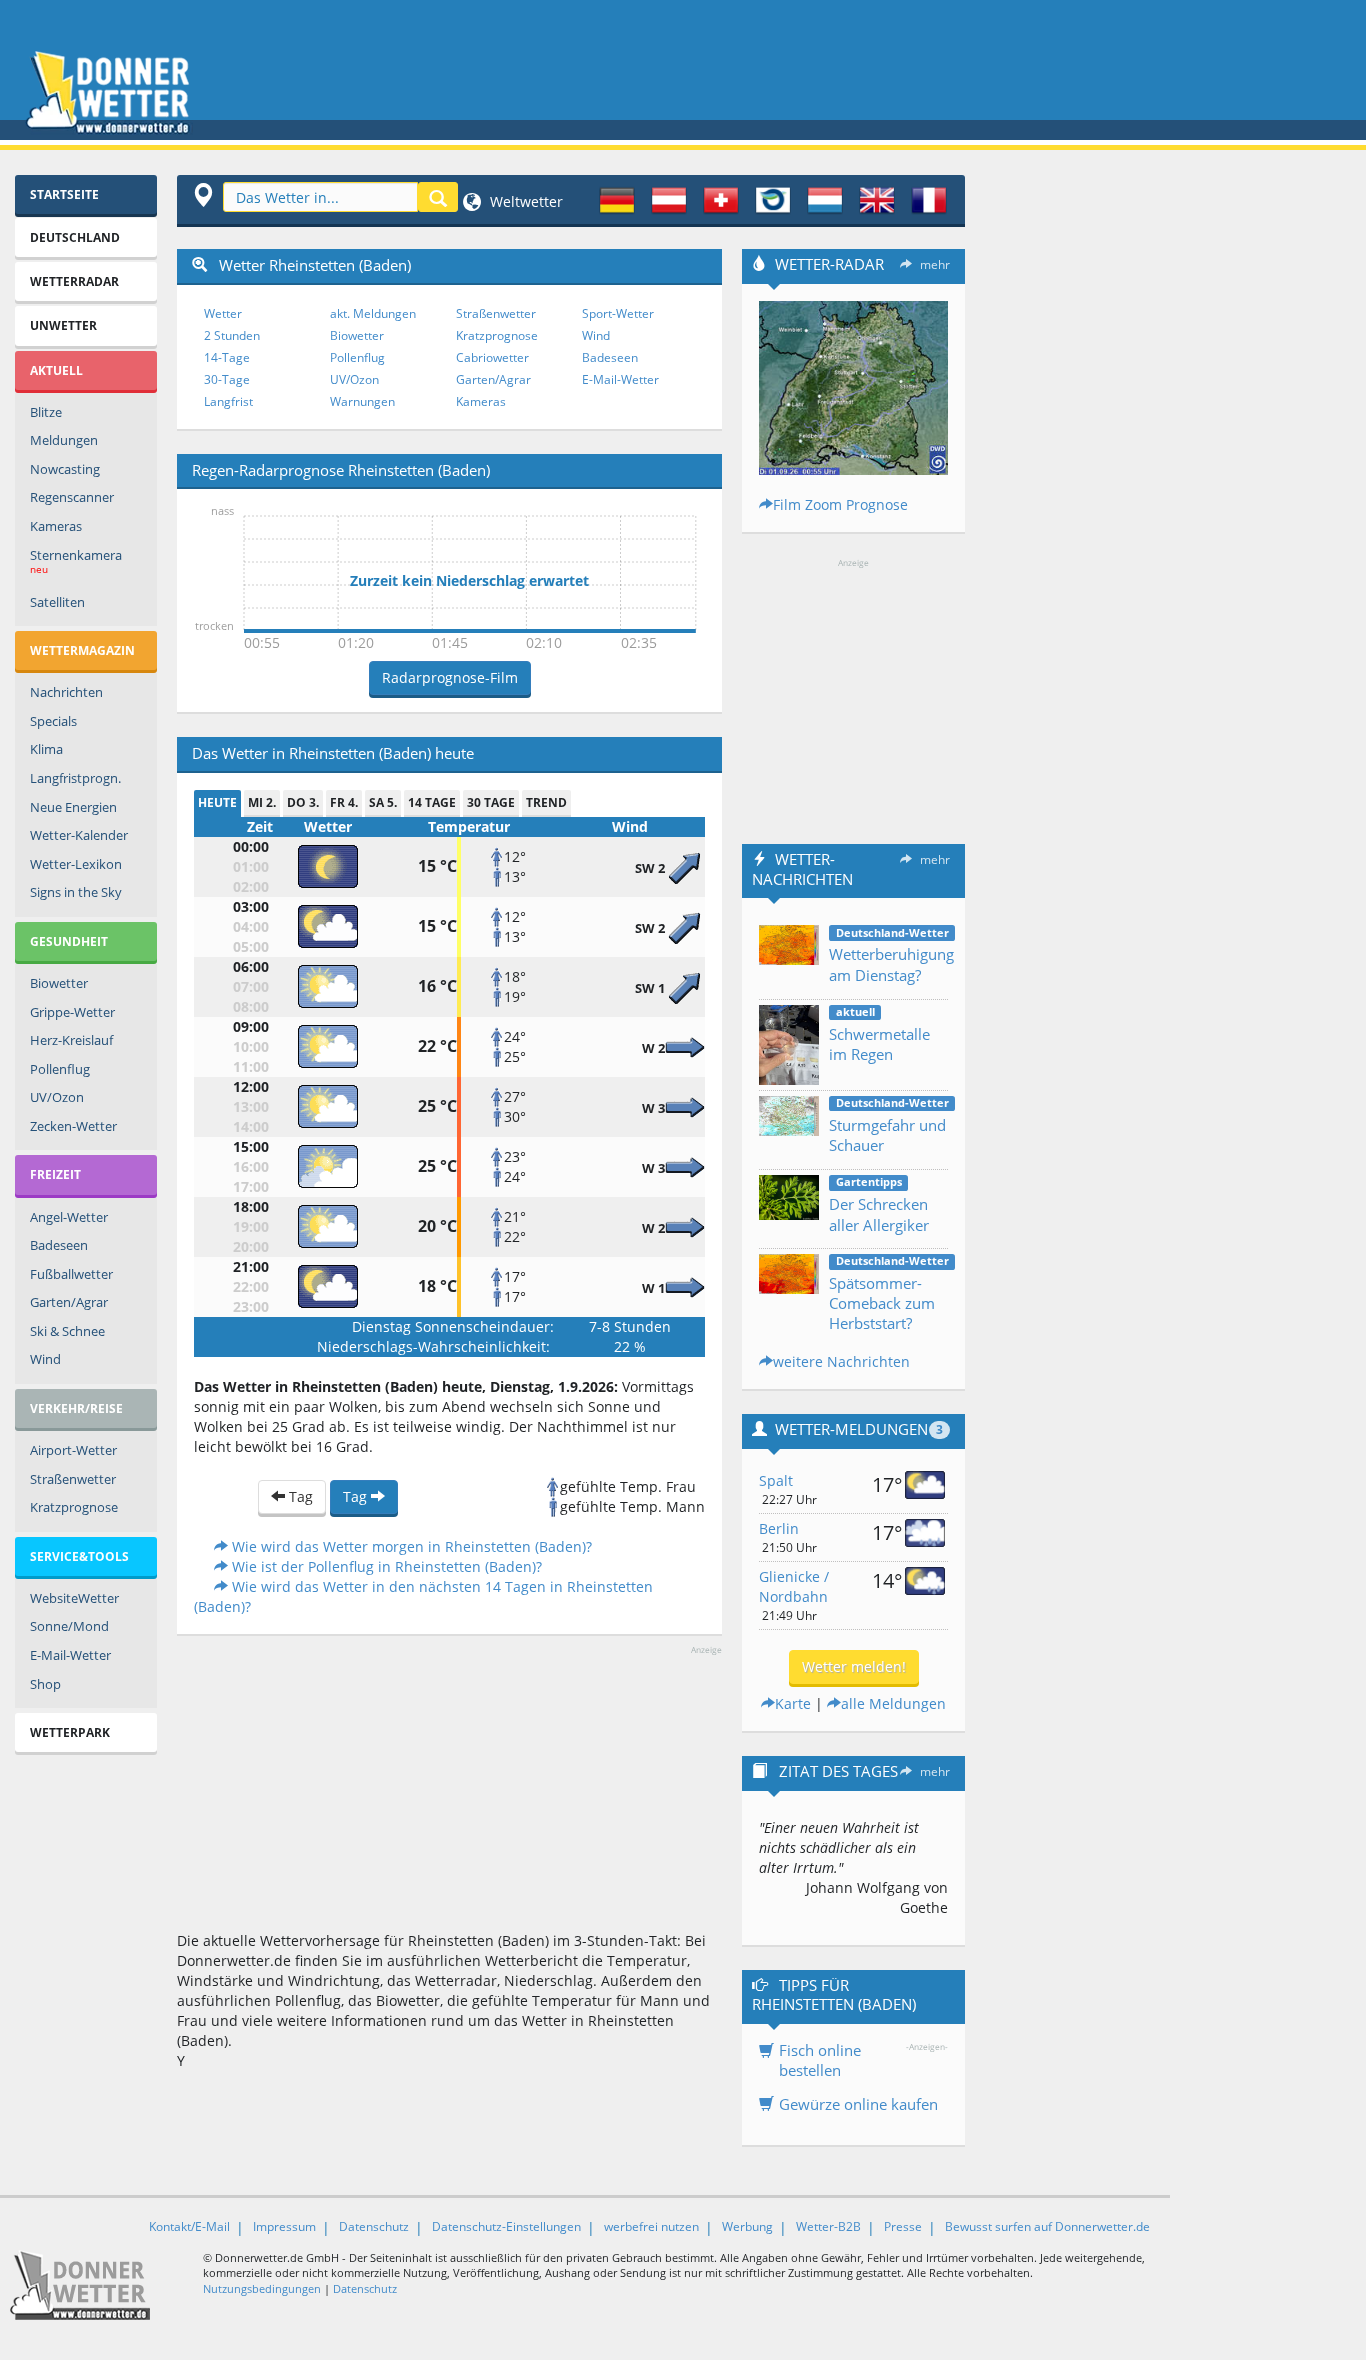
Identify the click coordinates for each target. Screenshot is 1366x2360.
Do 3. (303, 802)
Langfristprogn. (75, 778)
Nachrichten (66, 692)
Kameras (56, 526)
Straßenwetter (73, 1479)
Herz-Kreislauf (71, 1040)
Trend (546, 802)
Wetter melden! (854, 1666)
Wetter (223, 313)
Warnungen (362, 401)
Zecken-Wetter (73, 1126)
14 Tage (432, 802)
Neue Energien (73, 807)
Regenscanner (72, 497)
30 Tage (491, 802)
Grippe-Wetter (72, 1012)
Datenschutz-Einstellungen (506, 2226)
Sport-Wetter (618, 313)
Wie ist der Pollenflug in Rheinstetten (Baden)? (385, 1566)
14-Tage (227, 357)
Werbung (747, 2226)
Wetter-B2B (828, 2226)
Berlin (779, 1528)
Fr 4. (344, 802)
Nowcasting (65, 469)
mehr (935, 264)
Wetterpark (70, 1732)
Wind (45, 1359)
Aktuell (56, 370)
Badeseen (59, 1245)
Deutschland (75, 237)
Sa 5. (383, 802)
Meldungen (64, 440)
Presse (903, 2226)
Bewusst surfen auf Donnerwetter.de (1047, 2226)
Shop (45, 1684)
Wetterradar (74, 281)
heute (217, 802)
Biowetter (59, 983)
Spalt (776, 1480)
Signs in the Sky (76, 892)
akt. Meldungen (373, 313)
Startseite (64, 194)
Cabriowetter (492, 357)
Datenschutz (374, 2226)
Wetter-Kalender (79, 835)
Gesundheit (69, 941)
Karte (793, 1703)
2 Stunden (232, 335)
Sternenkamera (76, 561)
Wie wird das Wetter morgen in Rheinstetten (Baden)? (410, 1546)
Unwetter (63, 325)
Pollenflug (60, 1069)
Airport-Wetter (73, 1450)
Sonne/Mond (69, 1626)
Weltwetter (524, 201)
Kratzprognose (74, 1507)
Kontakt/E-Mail (189, 2226)
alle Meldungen (893, 1703)
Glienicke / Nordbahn (794, 1586)
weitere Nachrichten (841, 1361)
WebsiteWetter (74, 1598)
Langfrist (228, 401)
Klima (46, 749)
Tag (299, 1496)
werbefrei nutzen (651, 2226)
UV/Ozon (57, 1097)
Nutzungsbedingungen (262, 2288)
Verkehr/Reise (76, 1408)
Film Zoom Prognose (840, 504)
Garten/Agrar (69, 1302)
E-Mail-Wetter (70, 1655)
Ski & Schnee (67, 1331)
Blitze (46, 412)
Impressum (284, 2226)
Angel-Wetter (69, 1217)
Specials (53, 721)
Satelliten (57, 602)
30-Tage (227, 379)
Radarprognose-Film (450, 677)
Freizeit (55, 1174)
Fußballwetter (71, 1274)
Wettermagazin (82, 650)
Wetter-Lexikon (76, 864)
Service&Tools (79, 1556)
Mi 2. (262, 802)
